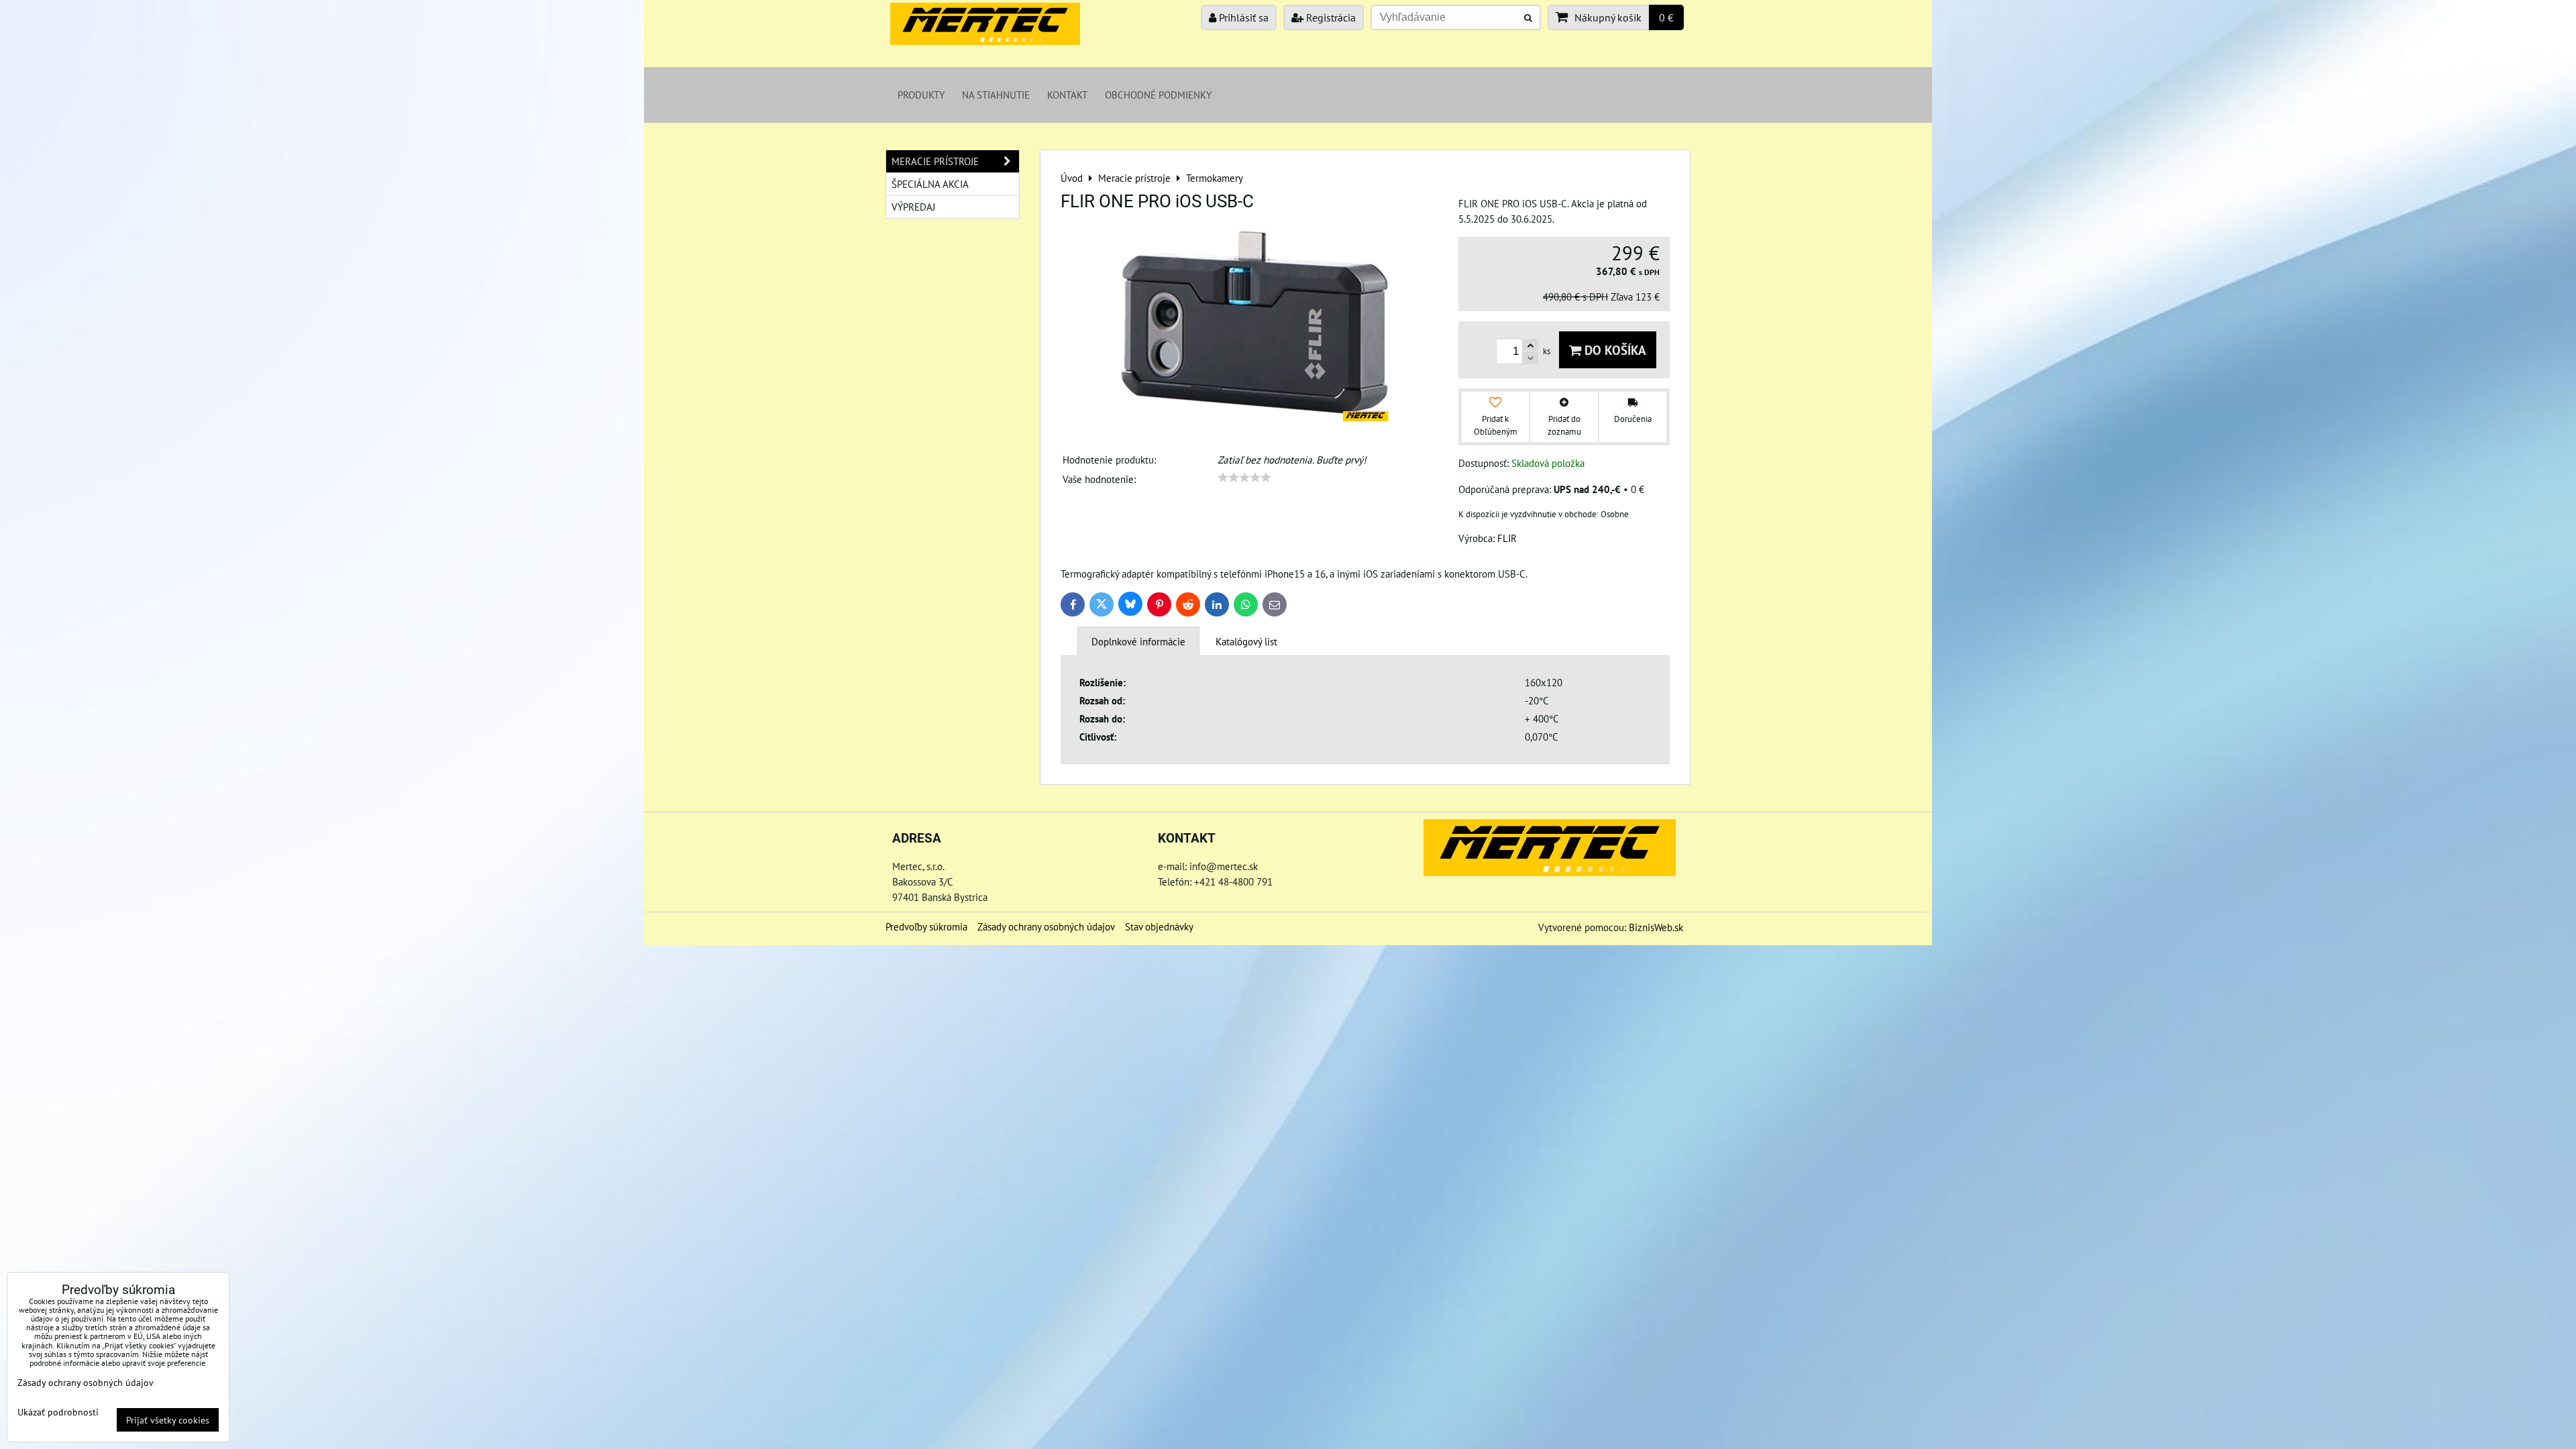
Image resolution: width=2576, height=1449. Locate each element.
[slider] (1244, 478)
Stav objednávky (1159, 926)
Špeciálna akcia (930, 184)
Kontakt (1067, 95)
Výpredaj (913, 207)
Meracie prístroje (935, 161)
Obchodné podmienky (1158, 95)
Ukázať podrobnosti (58, 1412)
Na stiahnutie (996, 95)
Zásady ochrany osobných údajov (1046, 926)
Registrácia (1330, 17)
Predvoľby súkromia (926, 926)
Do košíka (1614, 350)
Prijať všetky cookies (168, 1420)
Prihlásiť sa (1242, 17)
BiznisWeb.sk (1656, 927)
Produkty (921, 95)
